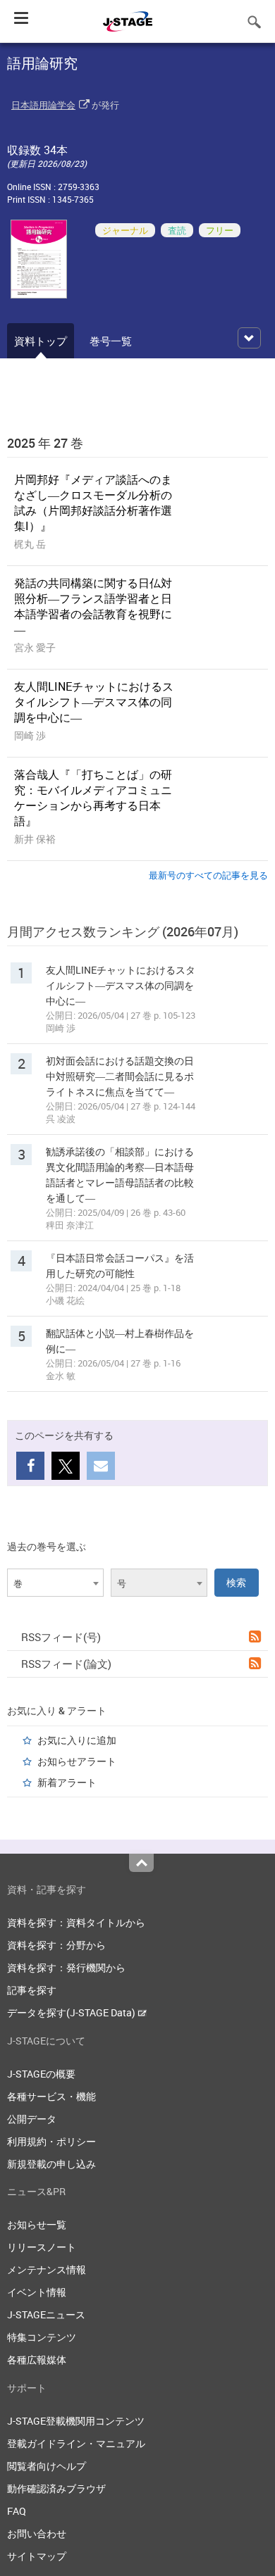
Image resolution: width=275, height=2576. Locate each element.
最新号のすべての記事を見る (208, 875)
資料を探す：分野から (56, 1945)
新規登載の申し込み (51, 2164)
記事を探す (32, 1990)
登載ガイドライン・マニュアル (76, 2443)
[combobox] (55, 1583)
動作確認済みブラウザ (56, 2488)
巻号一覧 (111, 341)
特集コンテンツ (42, 2337)
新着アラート (67, 1782)
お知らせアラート (77, 1761)
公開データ (32, 2119)
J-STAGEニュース (46, 2314)
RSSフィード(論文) (66, 1664)
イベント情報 (37, 2292)
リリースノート (42, 2247)
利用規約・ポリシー (51, 2141)
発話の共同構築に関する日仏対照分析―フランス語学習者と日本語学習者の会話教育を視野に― (93, 606)
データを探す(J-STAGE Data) (72, 2012)
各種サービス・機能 (51, 2096)
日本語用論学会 (43, 105)
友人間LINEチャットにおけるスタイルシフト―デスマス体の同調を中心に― (94, 702)
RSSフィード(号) (61, 1637)
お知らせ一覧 (37, 2224)
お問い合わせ (37, 2533)
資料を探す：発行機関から (66, 1967)
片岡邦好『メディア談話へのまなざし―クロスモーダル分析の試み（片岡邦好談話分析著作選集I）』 (93, 503)
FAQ (17, 2511)
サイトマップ (37, 2556)
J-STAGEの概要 (41, 2074)
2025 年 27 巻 (45, 443)
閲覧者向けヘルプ (47, 2466)
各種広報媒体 (37, 2360)
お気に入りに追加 (77, 1740)
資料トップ (41, 341)
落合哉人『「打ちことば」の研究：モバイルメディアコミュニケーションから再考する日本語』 (93, 798)
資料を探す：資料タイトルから (76, 1922)
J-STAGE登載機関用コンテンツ (76, 2421)
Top (141, 1863)
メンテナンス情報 (47, 2269)
